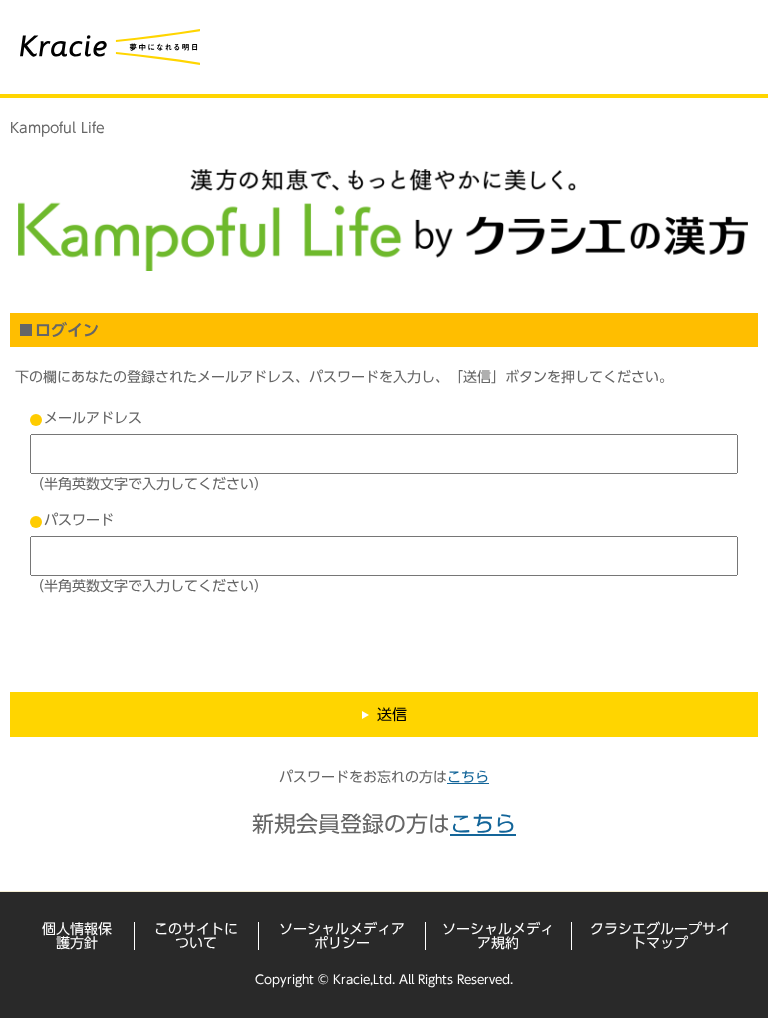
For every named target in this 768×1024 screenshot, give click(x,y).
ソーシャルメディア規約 (498, 936)
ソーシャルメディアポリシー (342, 936)
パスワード (79, 520)
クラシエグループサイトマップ (660, 936)
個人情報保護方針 (77, 936)
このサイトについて (196, 936)
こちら (468, 777)
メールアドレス (93, 418)
